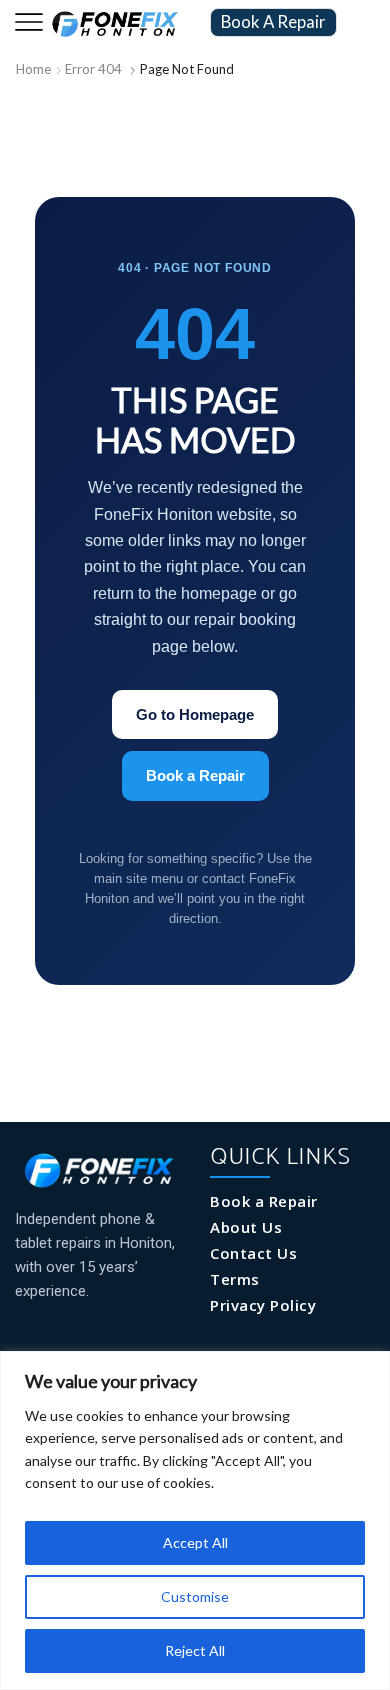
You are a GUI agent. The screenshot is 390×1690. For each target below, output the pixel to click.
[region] (195, 1520)
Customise (195, 1596)
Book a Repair (195, 775)
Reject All (195, 1650)
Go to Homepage (195, 714)
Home (33, 69)
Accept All (195, 1542)
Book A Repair (273, 21)
